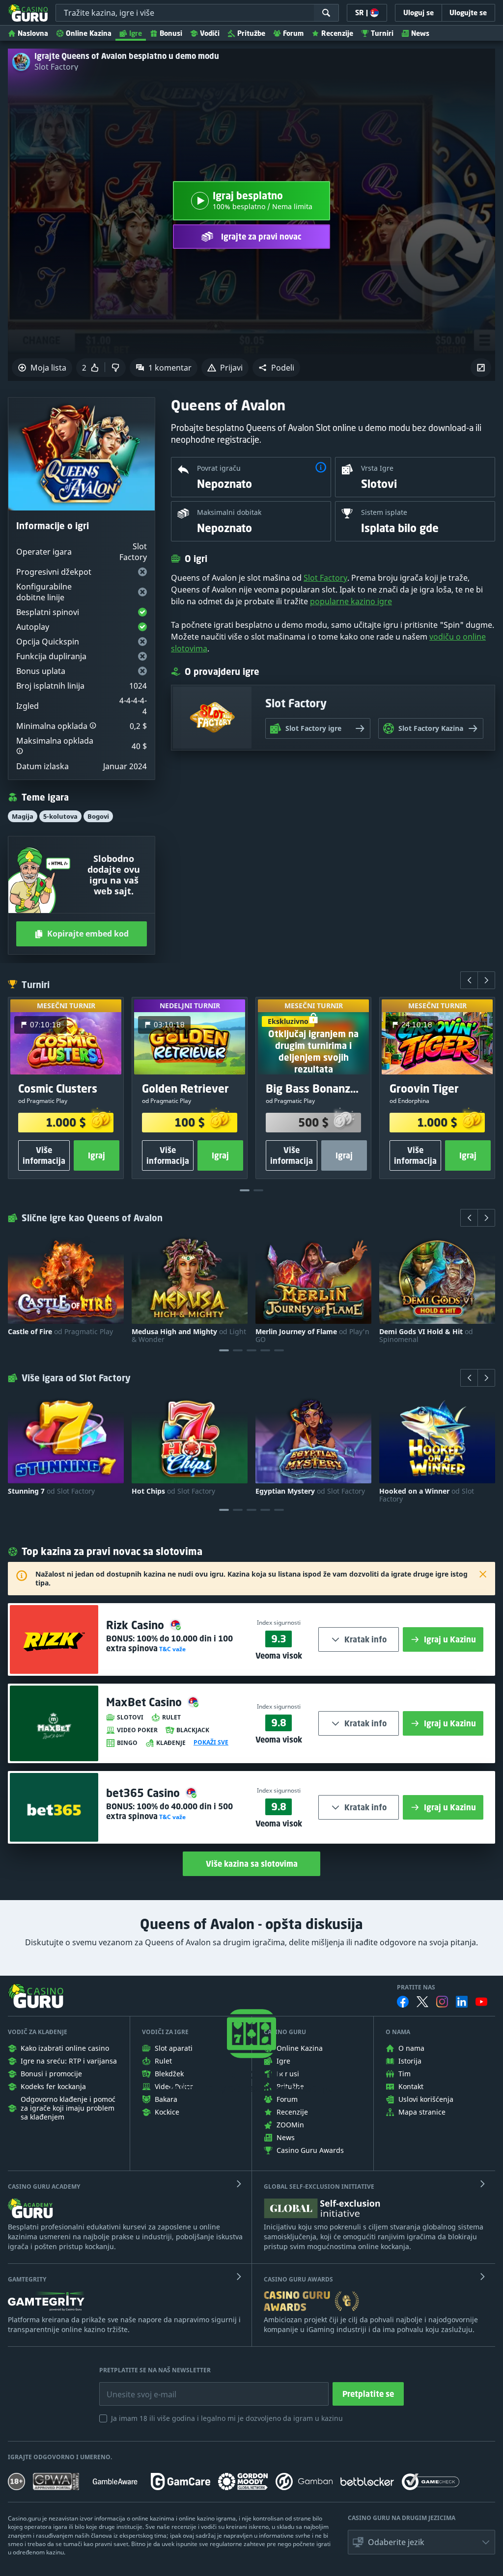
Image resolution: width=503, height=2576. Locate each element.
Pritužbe (251, 33)
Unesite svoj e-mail (134, 2387)
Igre (136, 33)
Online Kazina (89, 33)
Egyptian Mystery (310, 1491)
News (420, 33)
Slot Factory (56, 67)
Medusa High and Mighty (189, 1336)
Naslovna (33, 33)
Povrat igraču (219, 468)
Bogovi (98, 816)
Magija (23, 816)
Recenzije (337, 33)
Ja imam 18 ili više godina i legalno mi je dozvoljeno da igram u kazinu (227, 2418)
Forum (293, 33)
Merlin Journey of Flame (312, 1336)
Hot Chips (173, 1491)
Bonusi (171, 33)
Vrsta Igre (377, 468)
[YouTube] (481, 2002)
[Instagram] (442, 2001)
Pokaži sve (211, 1743)
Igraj (97, 1156)
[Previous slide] (469, 980)
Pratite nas (416, 1987)
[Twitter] (422, 2002)
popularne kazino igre (351, 601)
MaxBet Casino (145, 1702)
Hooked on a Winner (427, 1495)
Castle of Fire (60, 1332)
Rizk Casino (137, 1625)
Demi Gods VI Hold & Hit (426, 1336)
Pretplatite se (368, 2394)
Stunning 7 (51, 1491)
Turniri (382, 33)
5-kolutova (60, 816)
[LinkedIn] (462, 2002)
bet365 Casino (144, 1793)
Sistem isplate (384, 512)
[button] (276, 368)
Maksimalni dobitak (229, 512)
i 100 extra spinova (169, 1643)
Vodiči (210, 33)
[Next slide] (486, 980)
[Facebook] (403, 2002)
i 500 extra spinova (169, 1811)
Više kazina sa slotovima (252, 1864)
